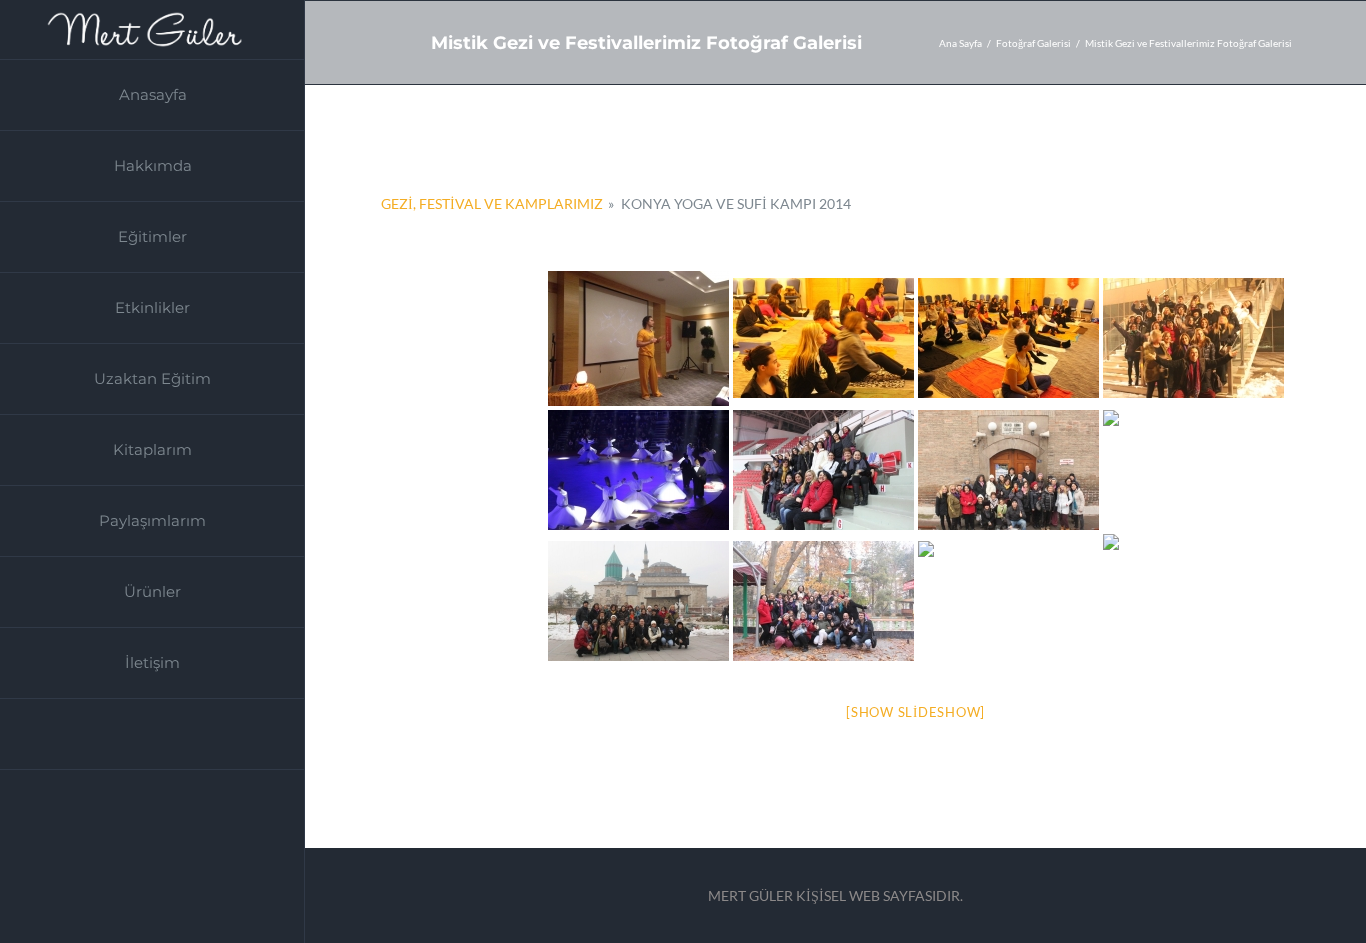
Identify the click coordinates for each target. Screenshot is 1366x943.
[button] (152, 734)
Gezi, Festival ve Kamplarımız (492, 203)
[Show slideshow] (915, 712)
